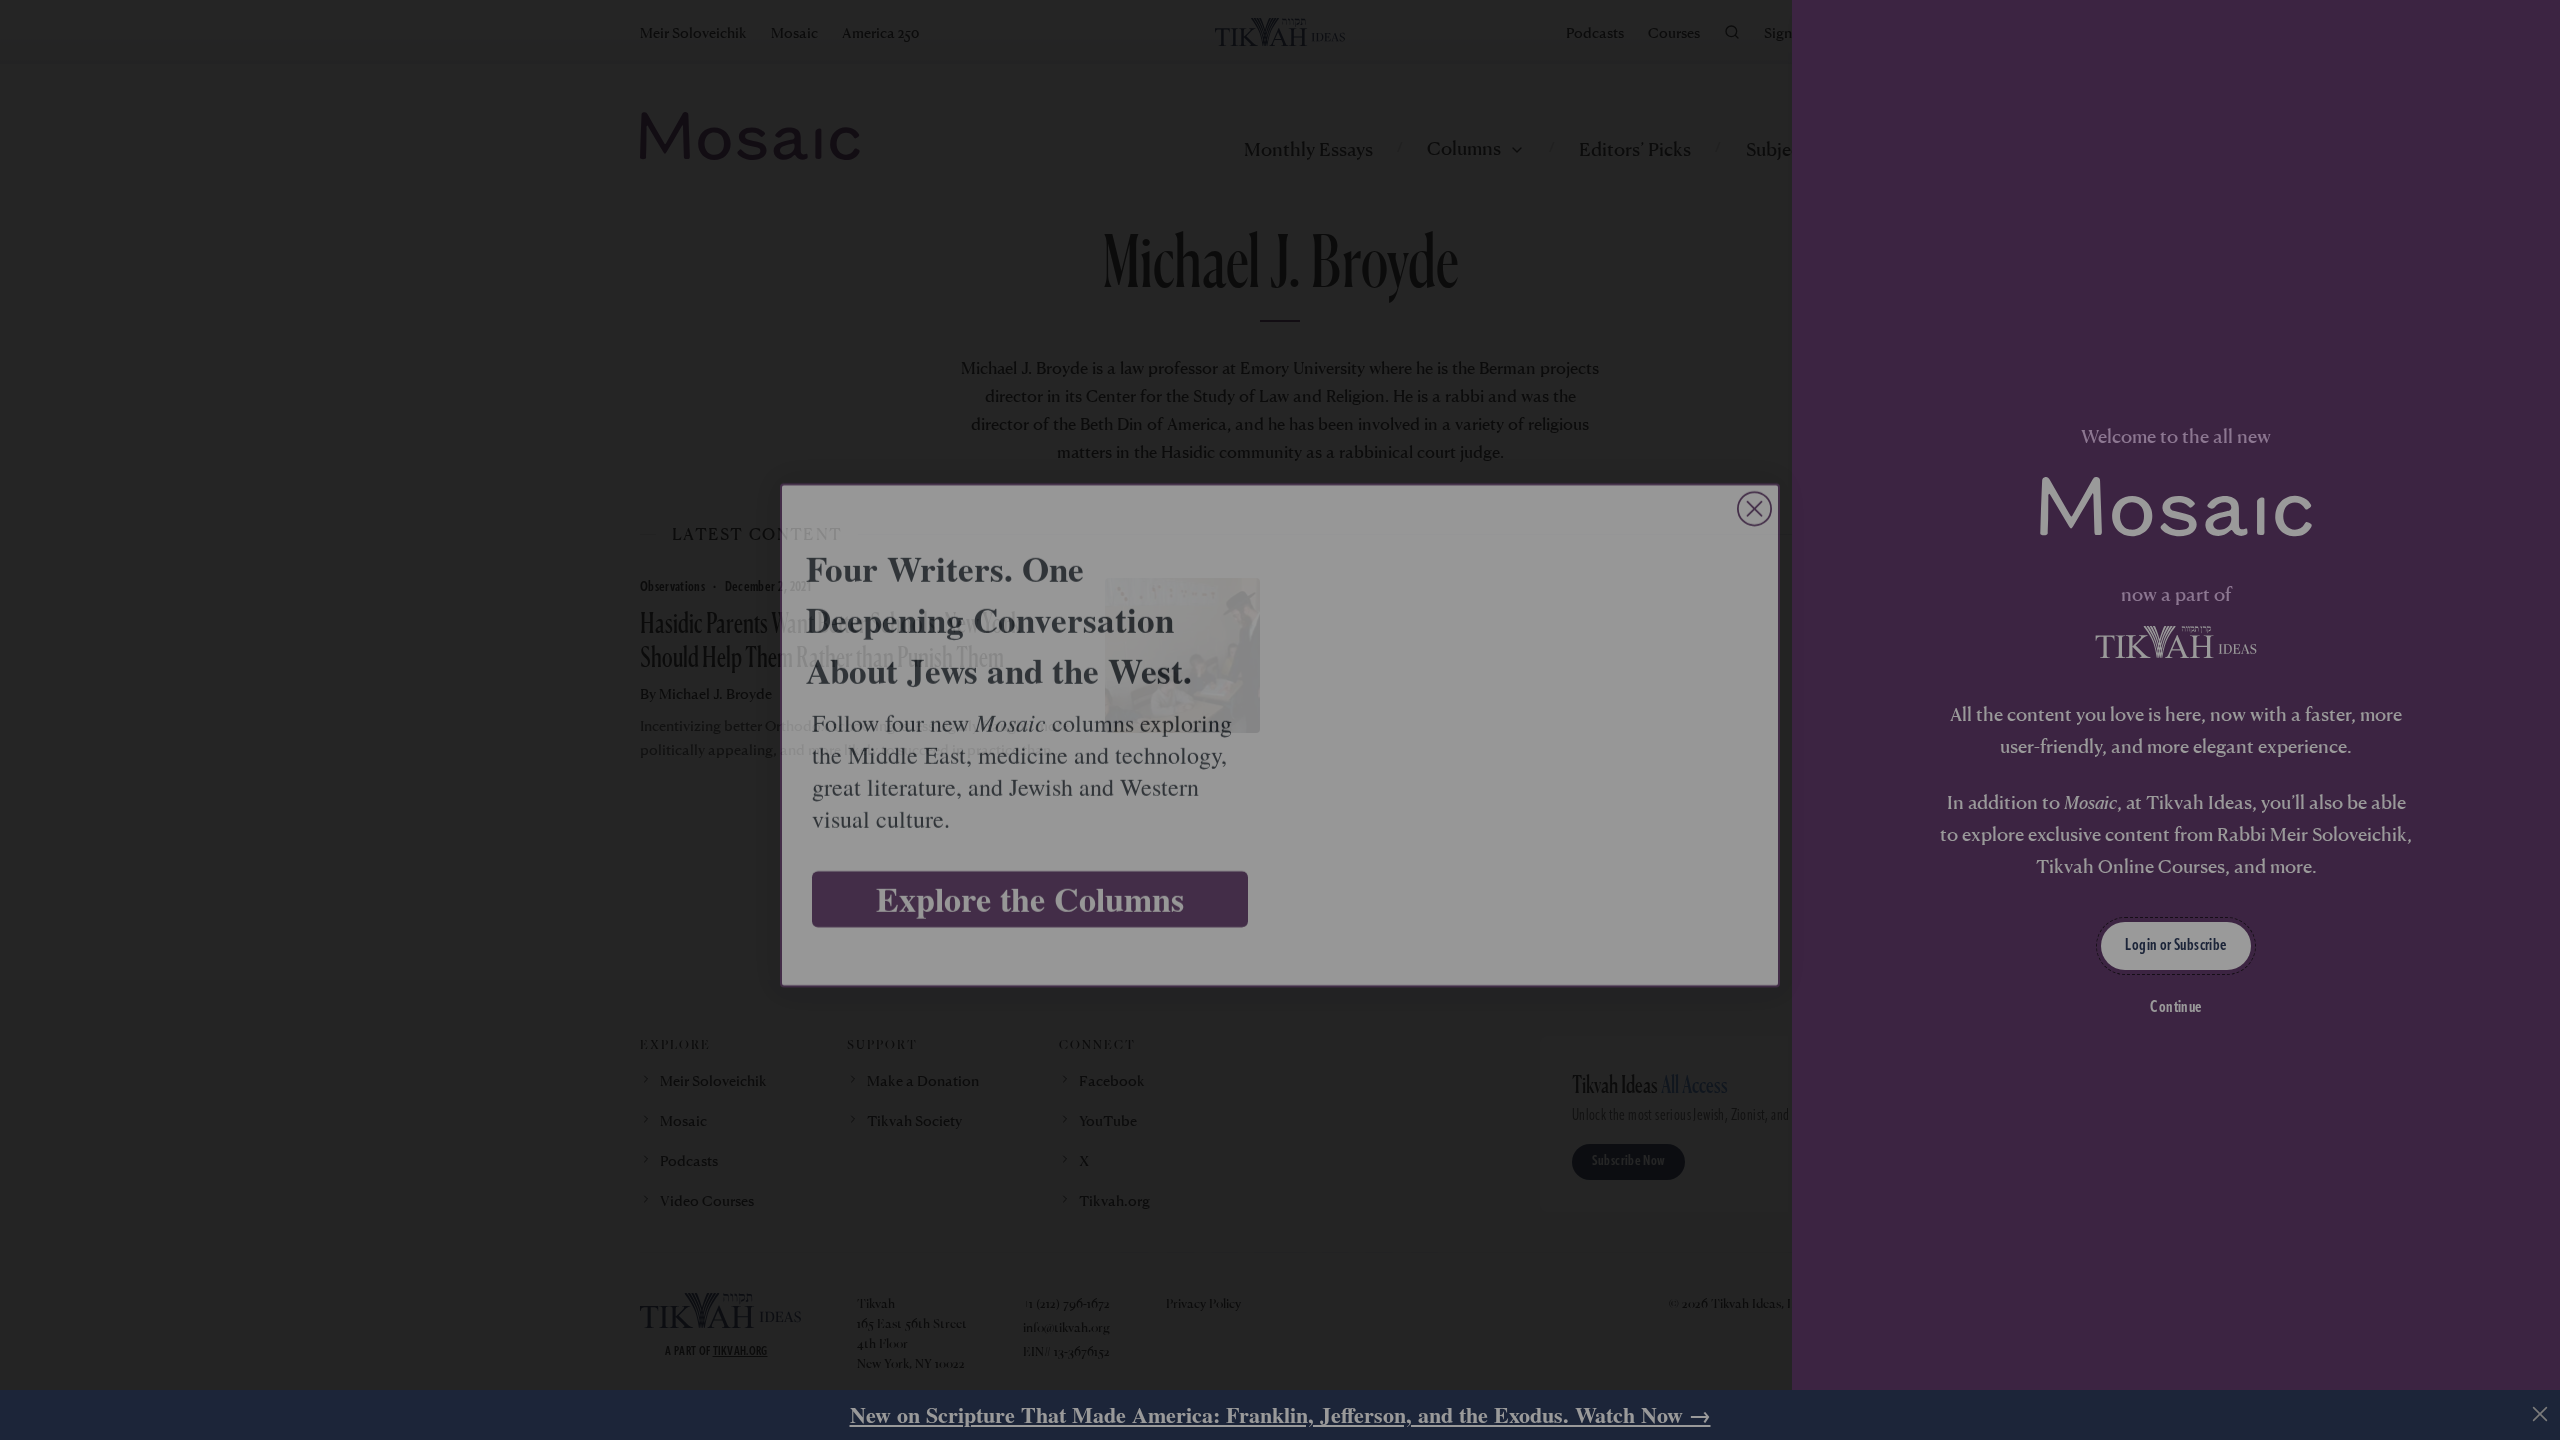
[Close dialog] (1754, 493)
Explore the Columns (1030, 884)
